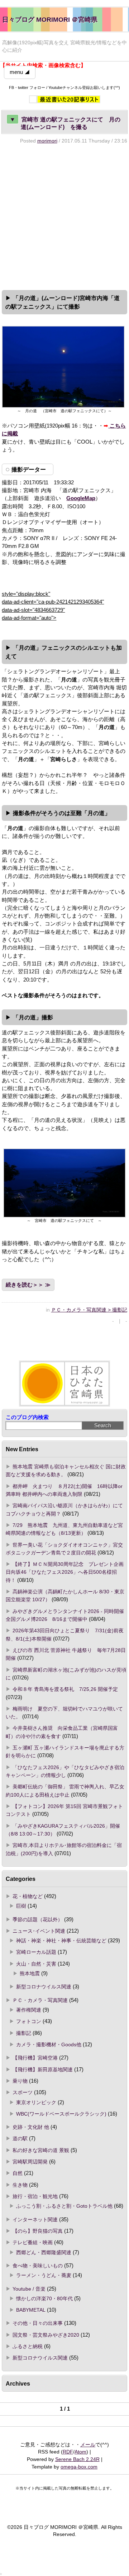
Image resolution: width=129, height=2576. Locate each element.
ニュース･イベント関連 (39, 1931)
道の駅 (20, 2138)
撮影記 (24, 2033)
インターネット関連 (35, 2220)
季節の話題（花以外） (38, 1919)
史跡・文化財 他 (31, 2127)
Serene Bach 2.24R (77, 2459)
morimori (47, 141)
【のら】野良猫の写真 (38, 2231)
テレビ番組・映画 (33, 2242)
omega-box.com (79, 2467)
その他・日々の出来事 (38, 2323)
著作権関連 (29, 2010)
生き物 (20, 2185)
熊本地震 (30, 1973)
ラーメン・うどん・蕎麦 (44, 2275)
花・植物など (28, 1896)
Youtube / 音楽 (29, 2289)
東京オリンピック (36, 2102)
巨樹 (21, 1906)
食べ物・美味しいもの (38, 2266)
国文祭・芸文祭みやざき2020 (46, 2335)
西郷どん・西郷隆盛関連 (44, 2252)
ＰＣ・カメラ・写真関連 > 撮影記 (89, 1310)
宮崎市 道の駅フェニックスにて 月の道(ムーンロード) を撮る (65, 123)
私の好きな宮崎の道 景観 (41, 2150)
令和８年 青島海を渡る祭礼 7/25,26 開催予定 (65, 1689)
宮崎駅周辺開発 (30, 2162)
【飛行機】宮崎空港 (35, 2058)
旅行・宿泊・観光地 (35, 2196)
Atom (80, 2452)
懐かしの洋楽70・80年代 (44, 2298)
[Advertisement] (64, 216)
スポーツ (23, 2092)
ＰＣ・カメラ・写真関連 (40, 2000)
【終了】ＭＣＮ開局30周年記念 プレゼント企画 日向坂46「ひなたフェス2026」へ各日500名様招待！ (65, 1572)
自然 (18, 2173)
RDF (68, 2452)
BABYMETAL (31, 2310)
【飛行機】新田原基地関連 (43, 2070)
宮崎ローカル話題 (36, 1952)
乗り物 (20, 2081)
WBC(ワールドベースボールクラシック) (61, 2114)
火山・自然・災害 (36, 1964)
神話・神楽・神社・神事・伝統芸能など (61, 1941)
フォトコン (29, 2021)
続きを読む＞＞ (25, 1285)
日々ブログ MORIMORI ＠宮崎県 (50, 19)
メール (88, 2445)
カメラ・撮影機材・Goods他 (49, 2045)
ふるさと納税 (28, 2346)
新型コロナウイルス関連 (44, 1987)
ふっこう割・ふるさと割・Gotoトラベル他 (64, 2206)
